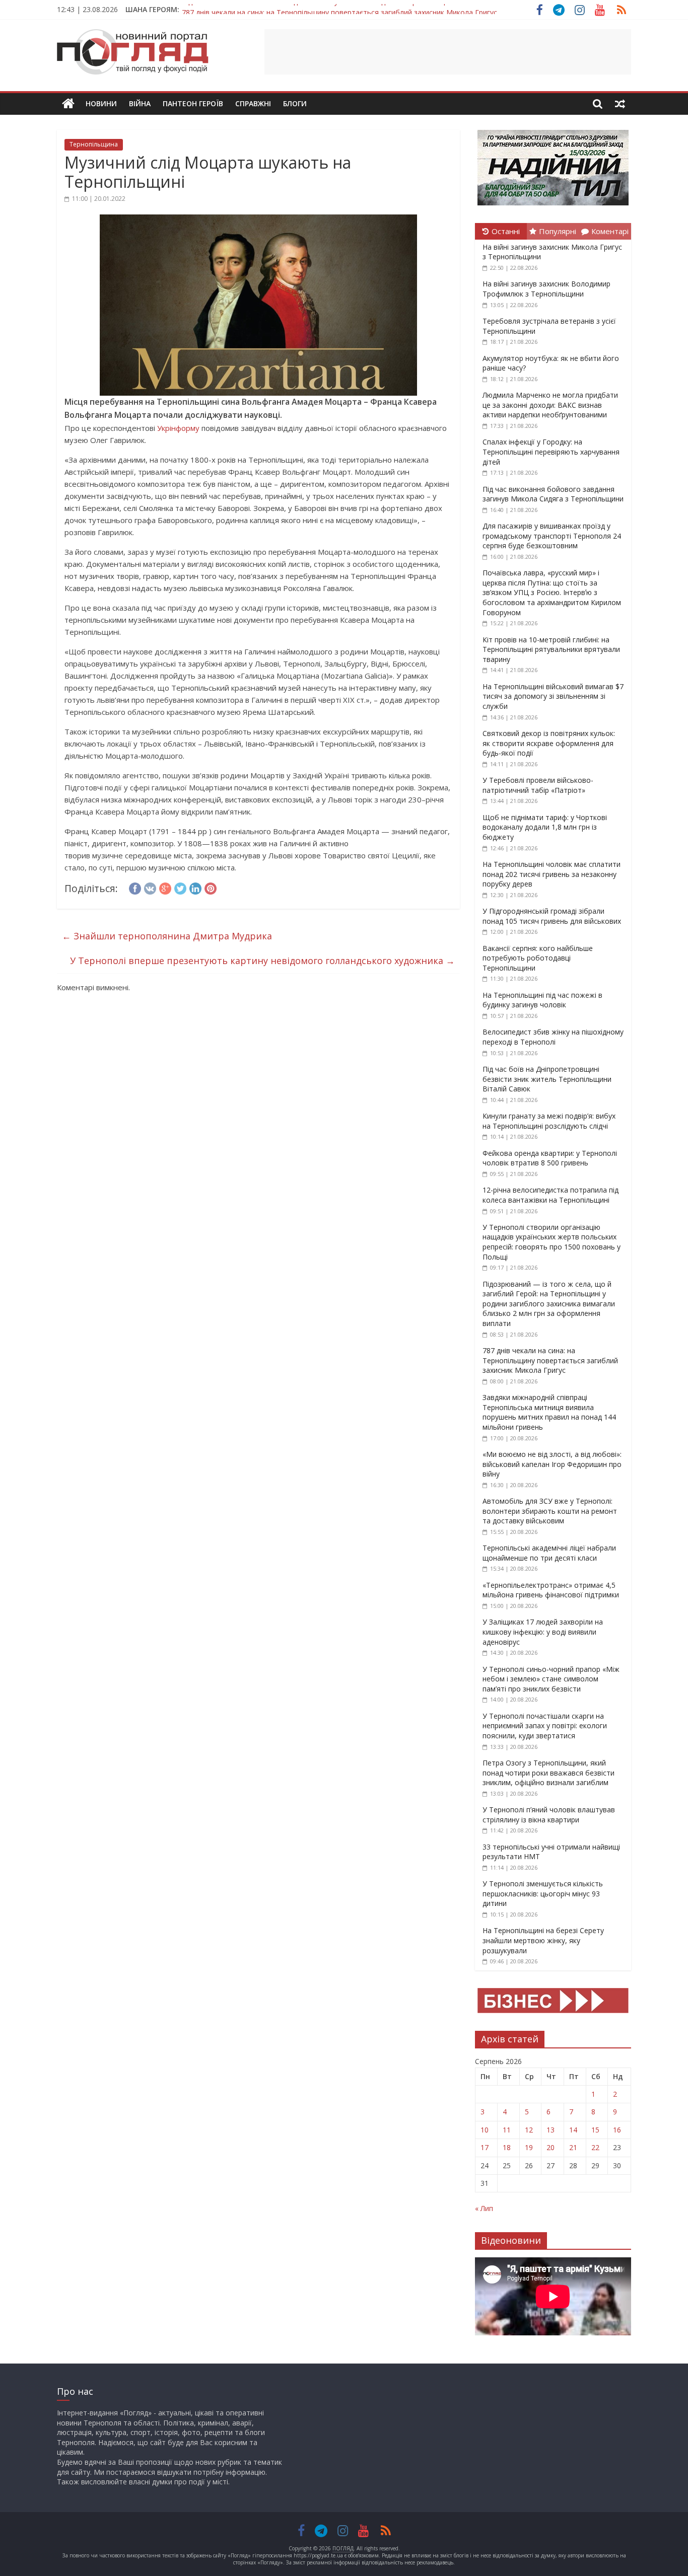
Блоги (295, 103)
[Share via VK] (150, 887)
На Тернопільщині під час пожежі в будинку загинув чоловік (542, 1000)
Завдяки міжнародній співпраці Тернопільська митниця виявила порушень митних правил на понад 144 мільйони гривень (549, 1412)
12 (529, 2130)
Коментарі (610, 231)
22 (595, 2147)
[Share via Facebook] (135, 887)
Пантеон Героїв (193, 103)
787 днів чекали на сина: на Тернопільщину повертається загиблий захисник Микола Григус (339, 9)
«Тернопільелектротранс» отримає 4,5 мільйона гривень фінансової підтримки (551, 1590)
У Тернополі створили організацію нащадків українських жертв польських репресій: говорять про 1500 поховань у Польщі (552, 1242)
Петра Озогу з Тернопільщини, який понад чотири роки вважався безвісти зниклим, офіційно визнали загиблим (548, 1773)
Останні (506, 231)
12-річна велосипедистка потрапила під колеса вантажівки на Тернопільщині (551, 1195)
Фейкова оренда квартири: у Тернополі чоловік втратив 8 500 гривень (550, 1158)
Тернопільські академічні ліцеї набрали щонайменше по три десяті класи (549, 1553)
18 (507, 2147)
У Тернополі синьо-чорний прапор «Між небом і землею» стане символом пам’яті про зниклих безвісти (551, 1679)
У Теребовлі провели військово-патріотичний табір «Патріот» (538, 785)
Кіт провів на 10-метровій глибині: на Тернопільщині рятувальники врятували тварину (551, 649)
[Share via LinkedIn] (195, 887)
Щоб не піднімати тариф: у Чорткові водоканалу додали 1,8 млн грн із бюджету (545, 827)
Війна (140, 103)
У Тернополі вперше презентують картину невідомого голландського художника (262, 961)
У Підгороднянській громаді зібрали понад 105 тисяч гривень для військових (552, 916)
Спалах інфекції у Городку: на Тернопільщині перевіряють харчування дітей (551, 452)
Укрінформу (178, 428)
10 (485, 2130)
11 (507, 2130)
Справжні (253, 103)
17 (485, 2147)
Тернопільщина (94, 144)
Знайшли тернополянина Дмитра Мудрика (167, 936)
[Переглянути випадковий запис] (620, 104)
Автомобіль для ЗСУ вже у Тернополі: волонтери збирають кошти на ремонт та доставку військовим (550, 1511)
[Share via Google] (165, 887)
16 (617, 2130)
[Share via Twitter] (180, 887)
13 (551, 2130)
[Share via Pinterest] (211, 887)
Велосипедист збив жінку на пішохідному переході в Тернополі (553, 1037)
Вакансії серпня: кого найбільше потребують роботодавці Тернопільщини (538, 958)
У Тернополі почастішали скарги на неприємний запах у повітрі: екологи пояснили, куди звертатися (545, 1726)
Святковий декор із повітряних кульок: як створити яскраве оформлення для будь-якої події (549, 743)
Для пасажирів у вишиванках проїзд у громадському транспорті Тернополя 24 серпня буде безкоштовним (552, 536)
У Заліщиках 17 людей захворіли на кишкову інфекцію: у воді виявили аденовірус (543, 1632)
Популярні (558, 231)
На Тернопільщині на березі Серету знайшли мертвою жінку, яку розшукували (543, 1940)
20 (551, 2147)
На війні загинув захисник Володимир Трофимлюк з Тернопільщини (546, 289)
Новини (101, 103)
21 (573, 2147)
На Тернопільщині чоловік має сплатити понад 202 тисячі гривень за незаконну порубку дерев (552, 874)
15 (595, 2130)
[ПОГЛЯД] (68, 104)
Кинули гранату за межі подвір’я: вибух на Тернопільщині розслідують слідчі (549, 1121)
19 (529, 2147)
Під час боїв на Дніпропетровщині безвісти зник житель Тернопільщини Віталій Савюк (547, 1079)
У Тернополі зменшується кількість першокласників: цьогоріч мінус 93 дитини (543, 1893)
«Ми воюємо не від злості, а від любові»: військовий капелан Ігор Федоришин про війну (552, 1464)
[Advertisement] (448, 52)
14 (573, 2130)
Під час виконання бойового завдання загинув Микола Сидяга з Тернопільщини (553, 494)
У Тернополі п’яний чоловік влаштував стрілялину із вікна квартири (549, 1815)
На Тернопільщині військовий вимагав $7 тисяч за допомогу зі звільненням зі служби (553, 696)
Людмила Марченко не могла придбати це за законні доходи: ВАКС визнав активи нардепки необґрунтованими (550, 405)
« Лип (484, 2208)
